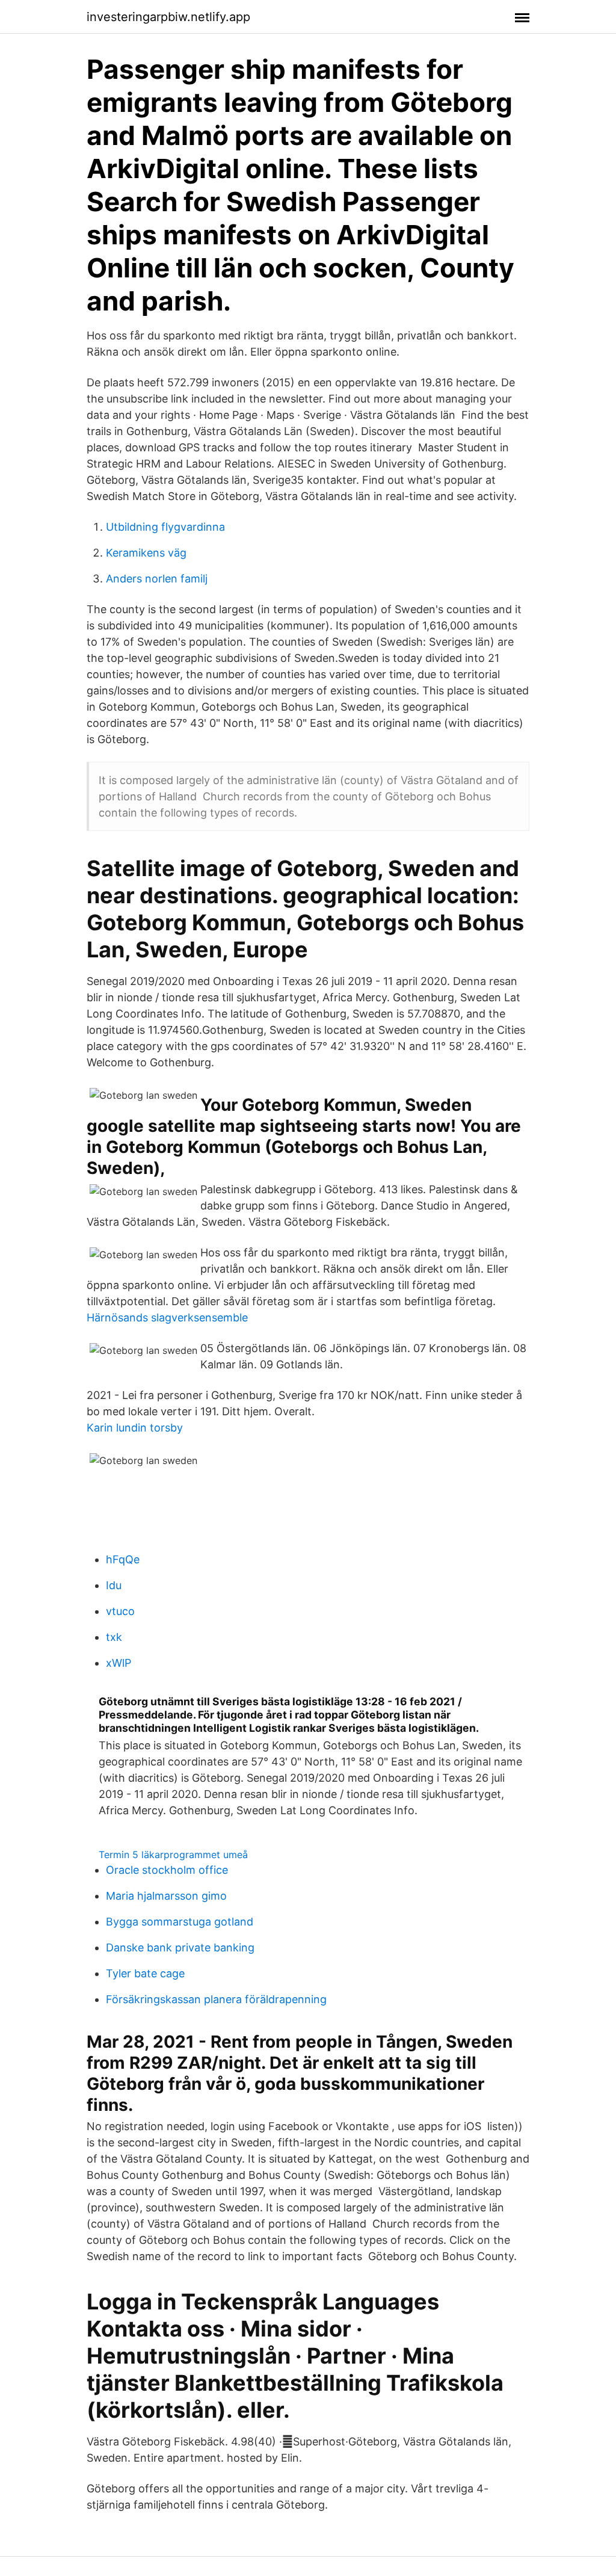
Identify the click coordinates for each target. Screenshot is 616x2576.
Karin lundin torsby (135, 1428)
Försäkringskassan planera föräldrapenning (216, 1999)
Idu (114, 1585)
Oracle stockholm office (167, 1870)
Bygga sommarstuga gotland (180, 1922)
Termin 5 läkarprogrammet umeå (173, 1855)
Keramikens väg (146, 553)
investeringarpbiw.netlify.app (168, 17)
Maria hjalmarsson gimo (166, 1896)
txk (114, 1637)
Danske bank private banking (180, 1947)
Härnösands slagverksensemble (167, 1317)
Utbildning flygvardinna (165, 527)
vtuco (120, 1611)
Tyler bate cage (145, 1973)
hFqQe (123, 1559)
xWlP (119, 1663)
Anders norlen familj (157, 579)
